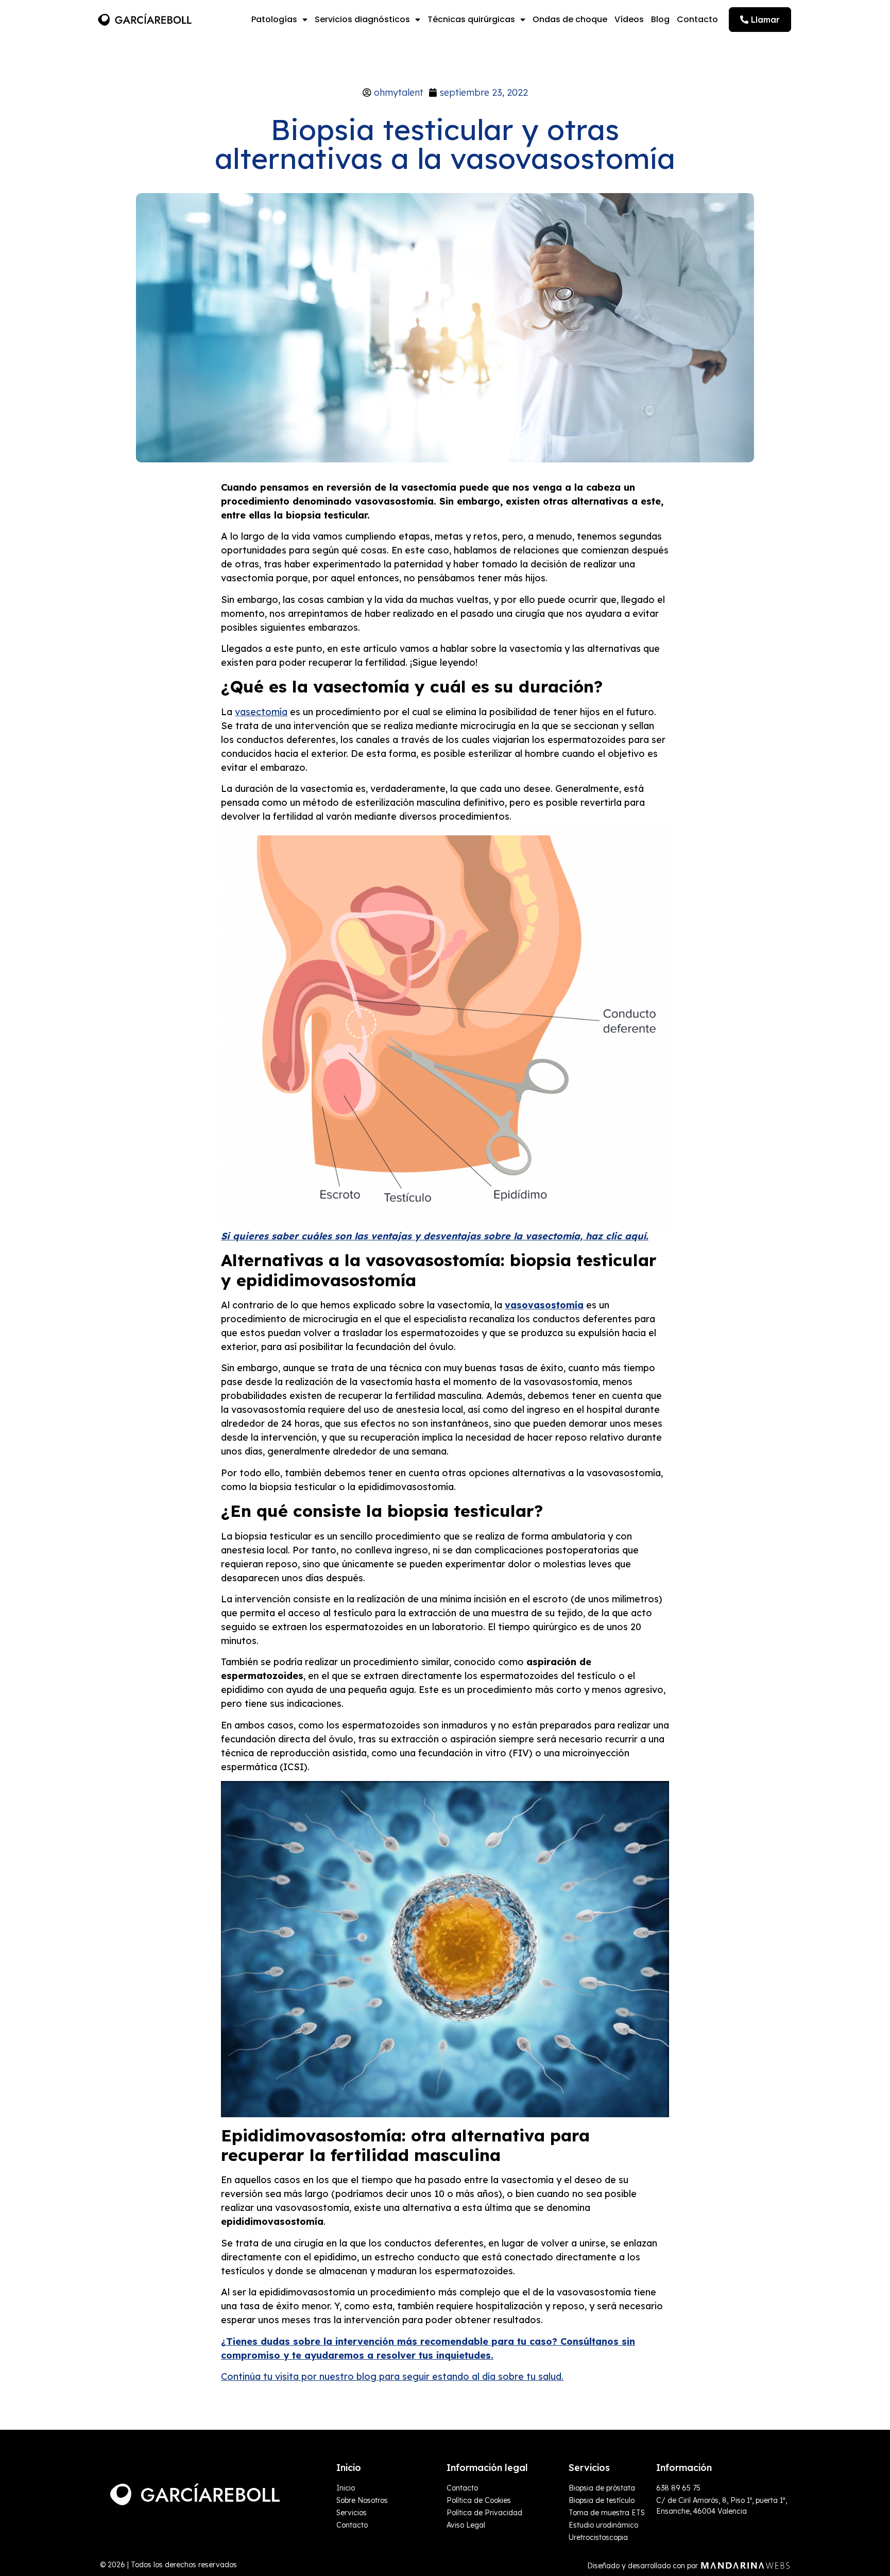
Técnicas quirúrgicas (471, 19)
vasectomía (261, 712)
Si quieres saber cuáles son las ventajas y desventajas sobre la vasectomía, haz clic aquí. (435, 1236)
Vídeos (629, 19)
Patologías (274, 19)
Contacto (697, 19)
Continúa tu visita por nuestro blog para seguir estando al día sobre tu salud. (392, 2376)
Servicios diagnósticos (362, 19)
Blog (660, 19)
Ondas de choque (570, 19)
